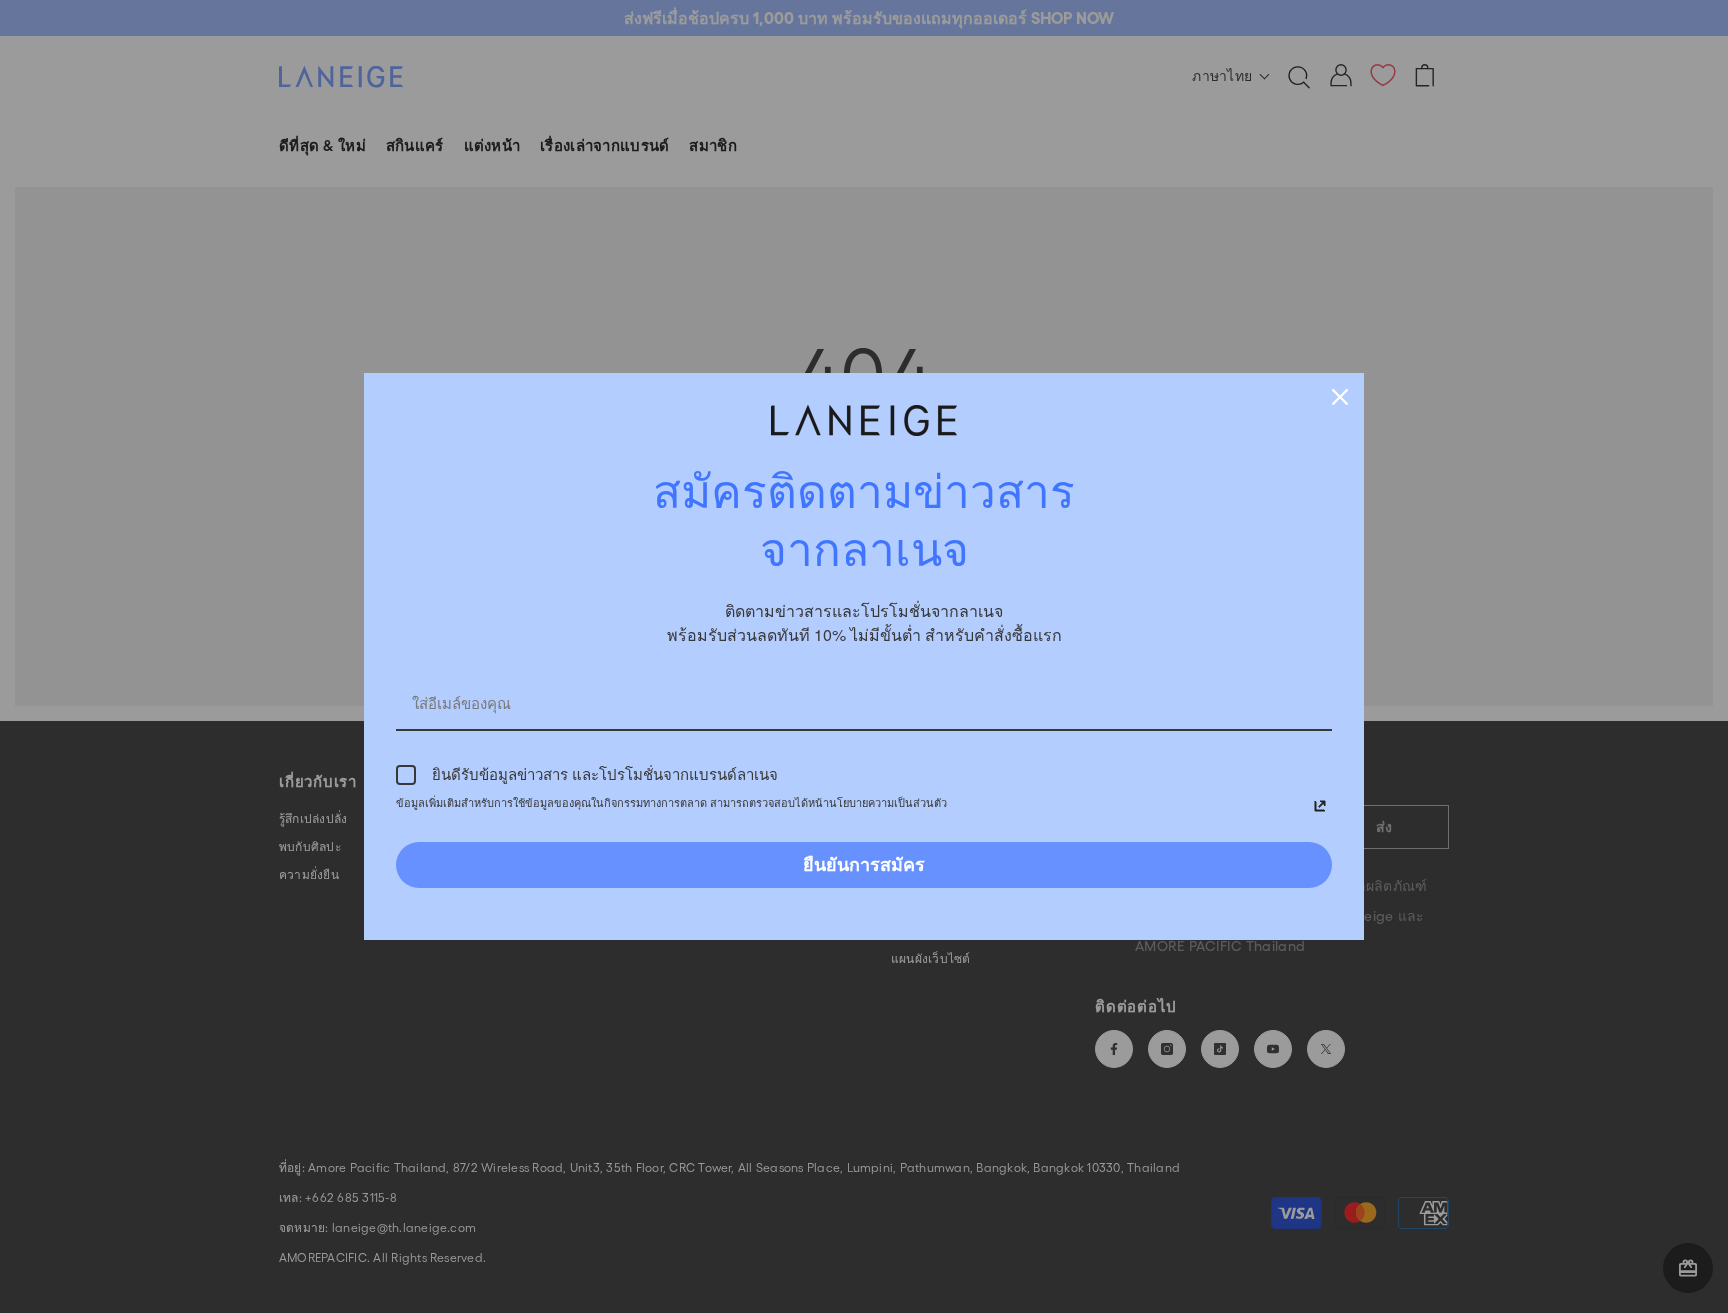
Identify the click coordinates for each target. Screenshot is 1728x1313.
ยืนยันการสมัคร (864, 864)
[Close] (1340, 397)
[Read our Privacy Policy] (1320, 806)
